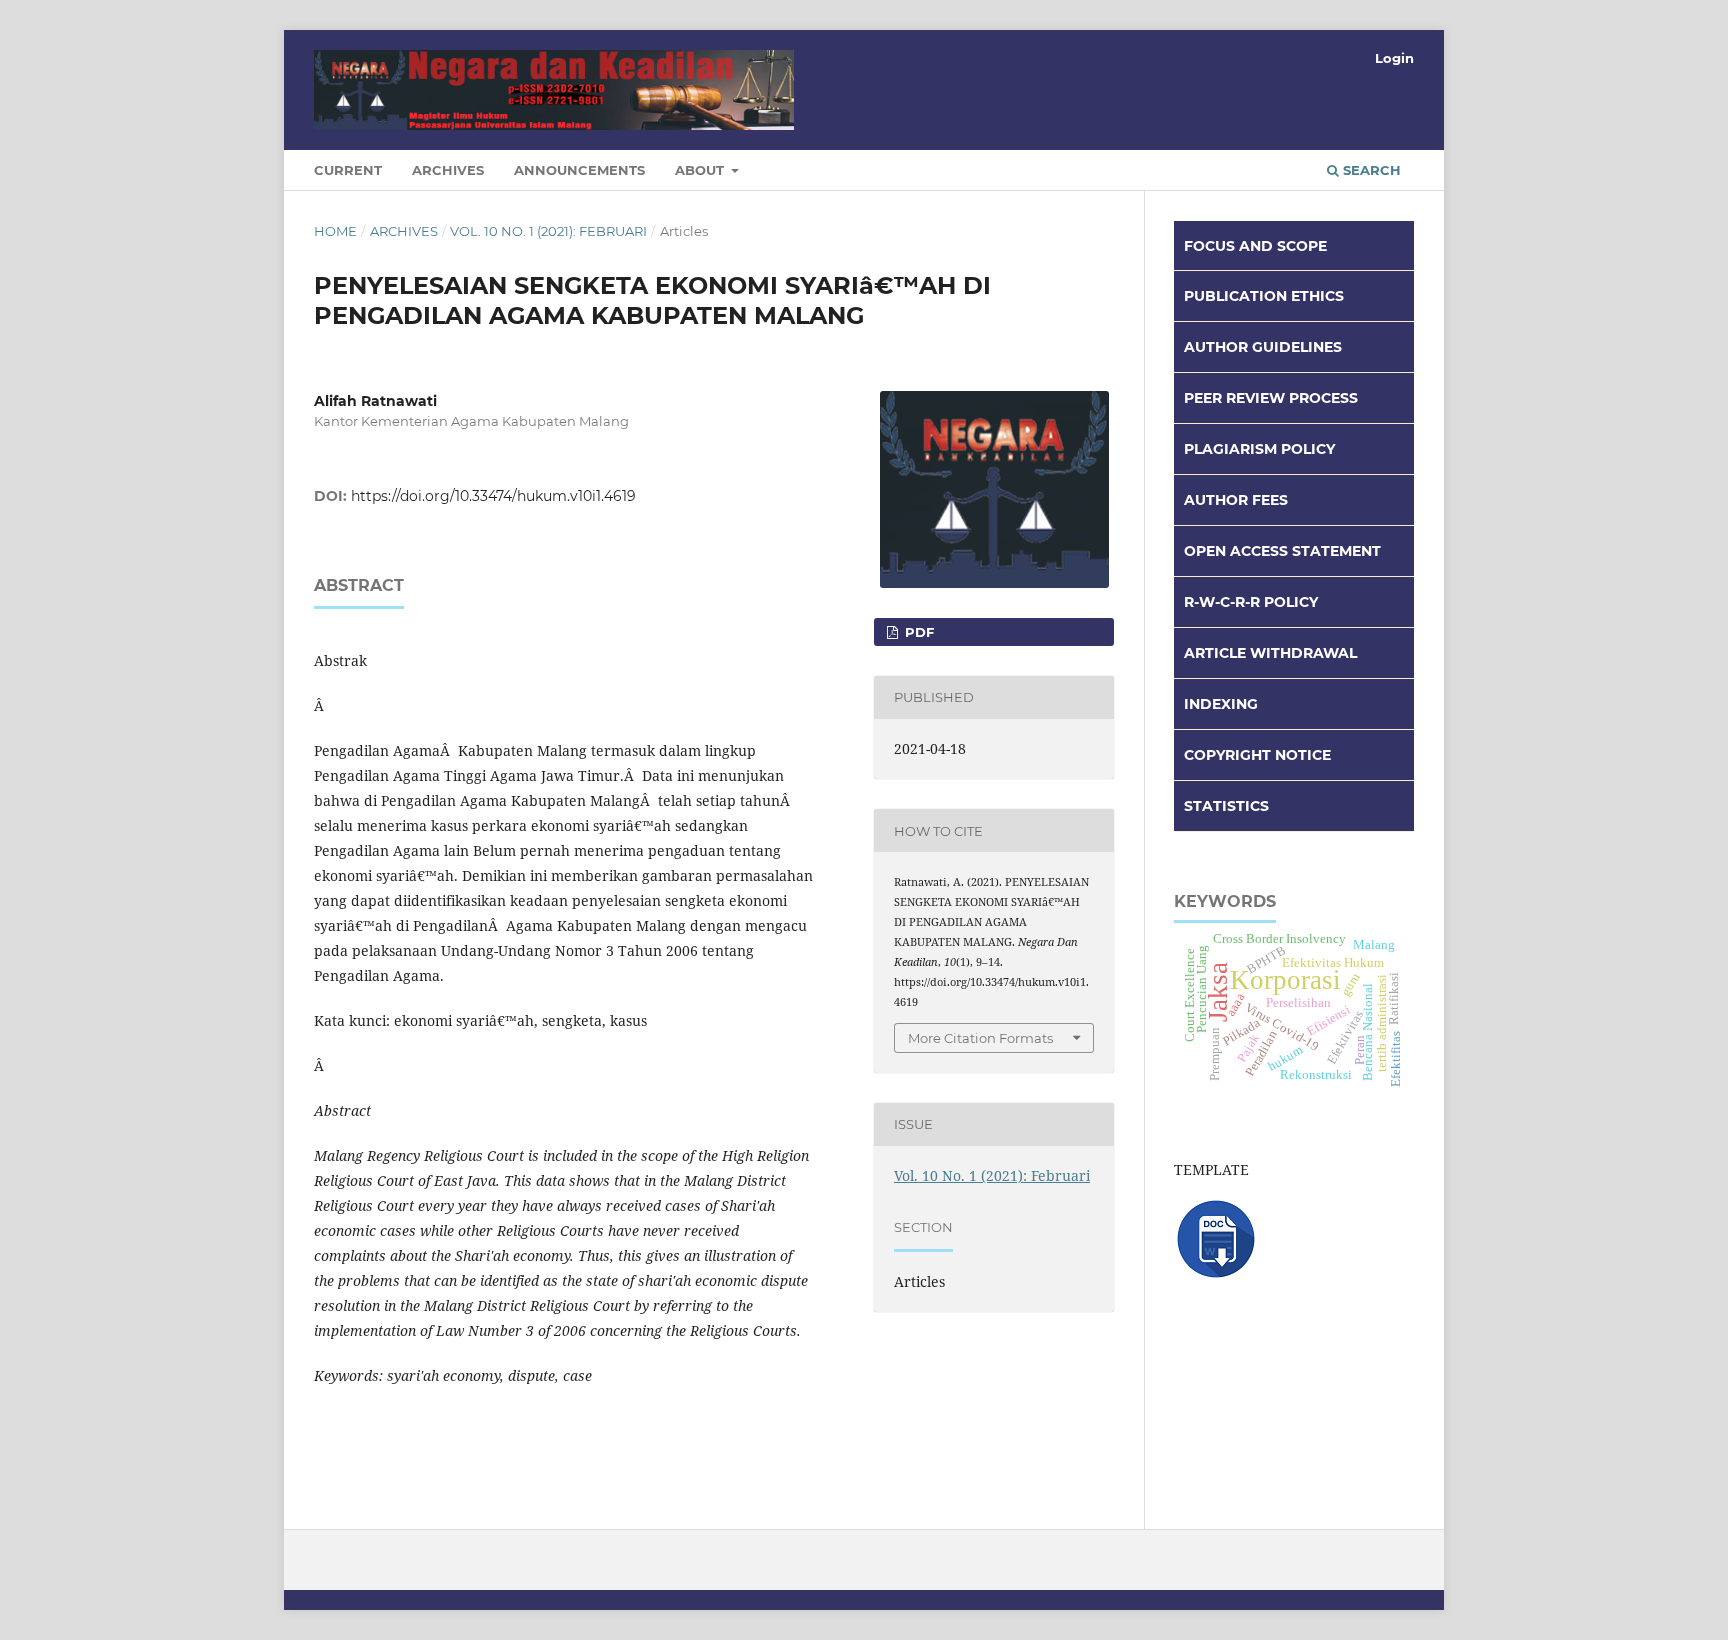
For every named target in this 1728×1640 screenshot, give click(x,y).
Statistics (1226, 806)
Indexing (1221, 704)
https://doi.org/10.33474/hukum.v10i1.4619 (493, 496)
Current (348, 170)
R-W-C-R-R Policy (1251, 602)
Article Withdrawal (1270, 653)
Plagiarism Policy (1259, 449)
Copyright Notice (1257, 755)
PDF (917, 632)
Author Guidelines (1263, 347)
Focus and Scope (1255, 246)
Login (1394, 58)
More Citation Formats (980, 1038)
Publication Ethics (1264, 296)
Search (1370, 170)
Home (335, 231)
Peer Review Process (1271, 398)
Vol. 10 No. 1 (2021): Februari (548, 231)
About (701, 170)
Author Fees (1236, 500)
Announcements (579, 170)
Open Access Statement (1282, 551)
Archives (448, 170)
